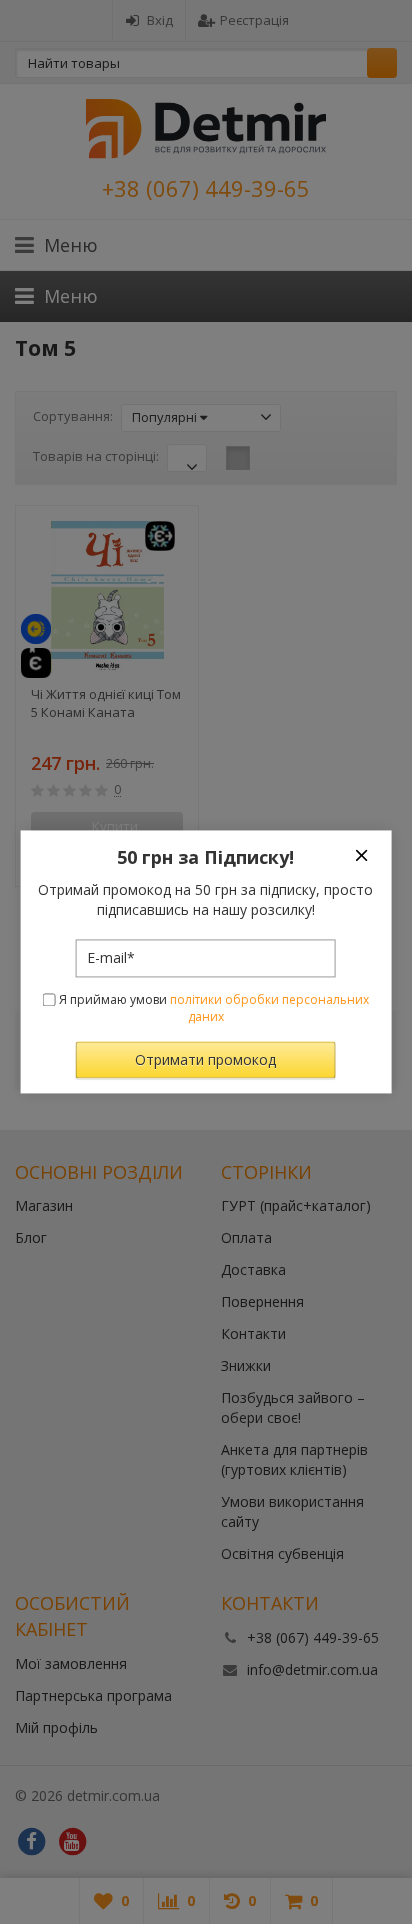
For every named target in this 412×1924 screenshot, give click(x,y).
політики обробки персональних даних (269, 1008)
